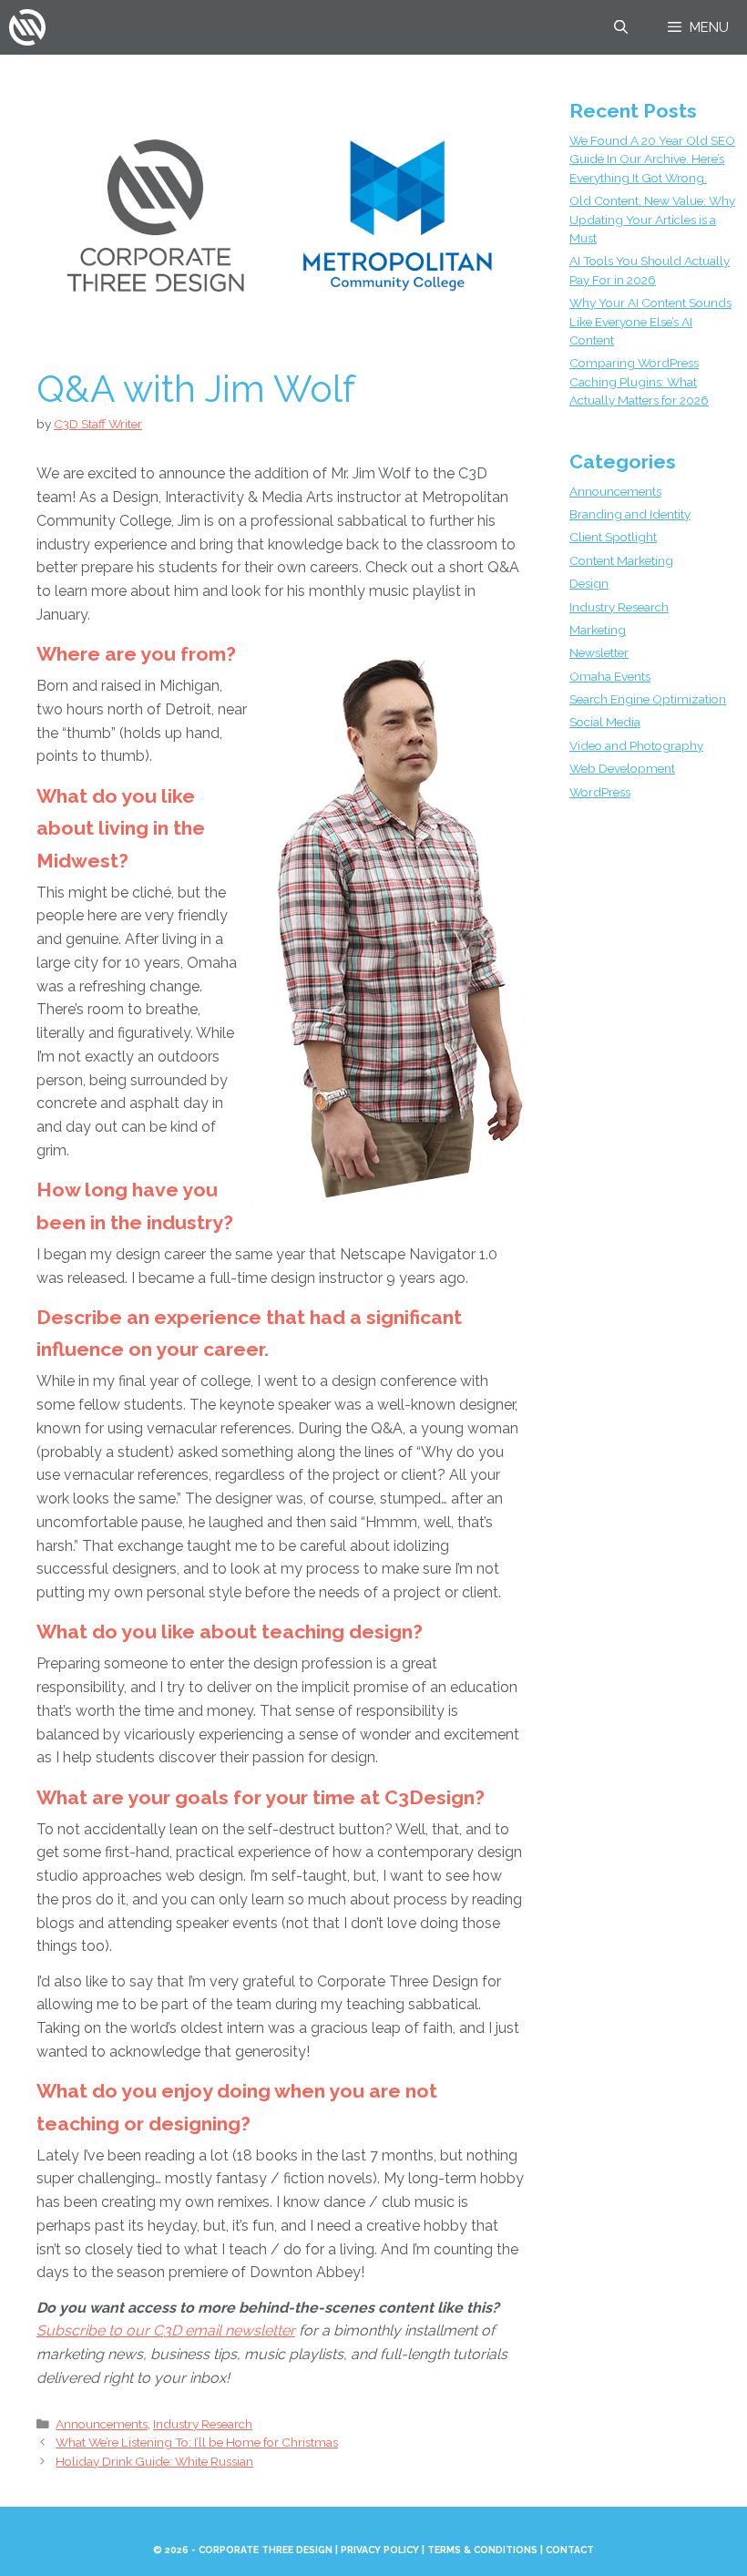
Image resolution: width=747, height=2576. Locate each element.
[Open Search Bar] (620, 27)
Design (589, 583)
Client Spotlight (613, 537)
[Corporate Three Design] (27, 27)
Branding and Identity (630, 514)
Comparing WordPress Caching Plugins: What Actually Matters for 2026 (639, 381)
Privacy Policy (380, 2550)
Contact (570, 2550)
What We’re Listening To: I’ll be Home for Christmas (197, 2442)
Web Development (622, 768)
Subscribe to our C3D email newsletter (166, 2330)
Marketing (598, 630)
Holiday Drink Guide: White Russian (154, 2461)
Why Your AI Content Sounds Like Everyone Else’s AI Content (650, 321)
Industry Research (203, 2424)
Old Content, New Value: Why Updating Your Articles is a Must (652, 219)
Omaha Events (610, 676)
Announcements (102, 2424)
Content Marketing (621, 560)
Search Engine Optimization (648, 699)
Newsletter (599, 652)
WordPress (600, 792)
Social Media (605, 722)
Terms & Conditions (482, 2550)
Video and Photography (636, 745)
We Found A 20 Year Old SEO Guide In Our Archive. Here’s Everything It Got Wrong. (652, 159)
